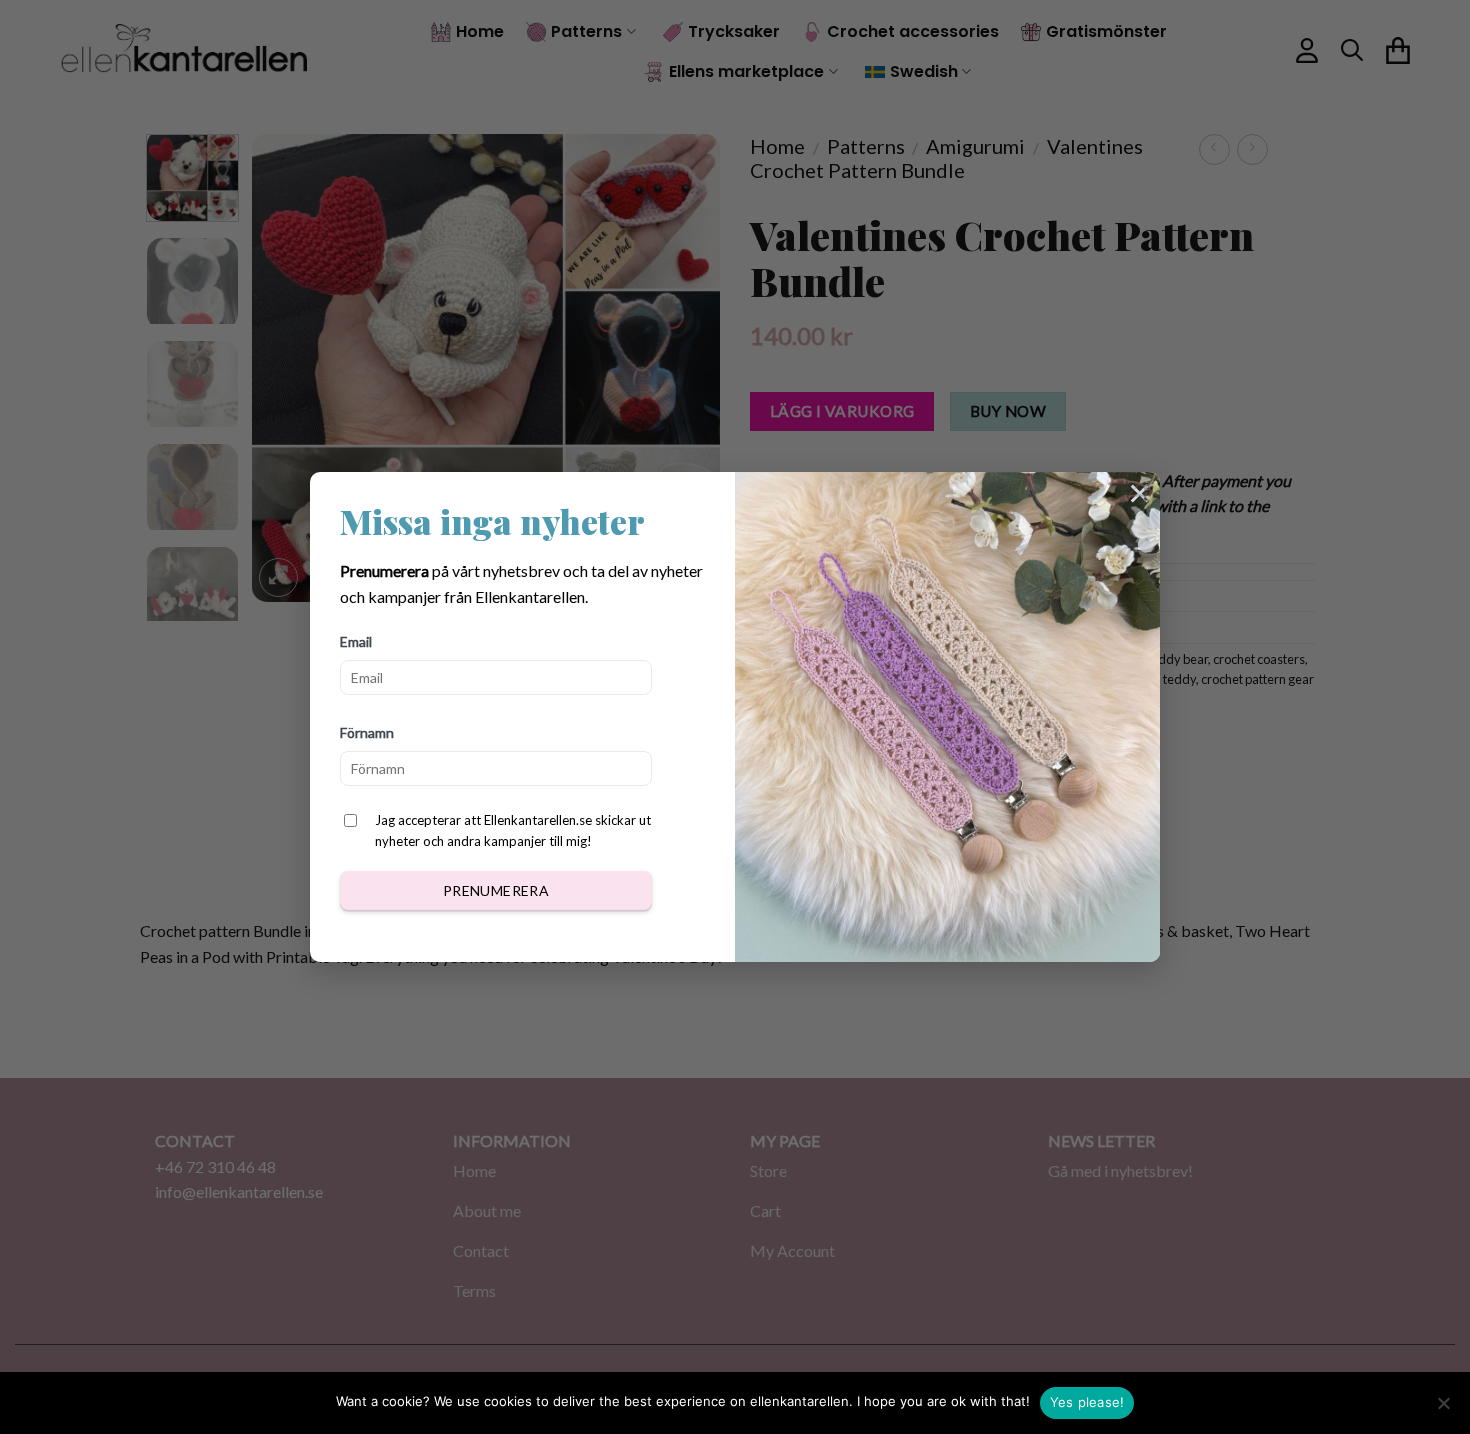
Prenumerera (496, 890)
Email (356, 641)
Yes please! (1087, 1402)
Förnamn (367, 732)
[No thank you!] (1443, 1409)
